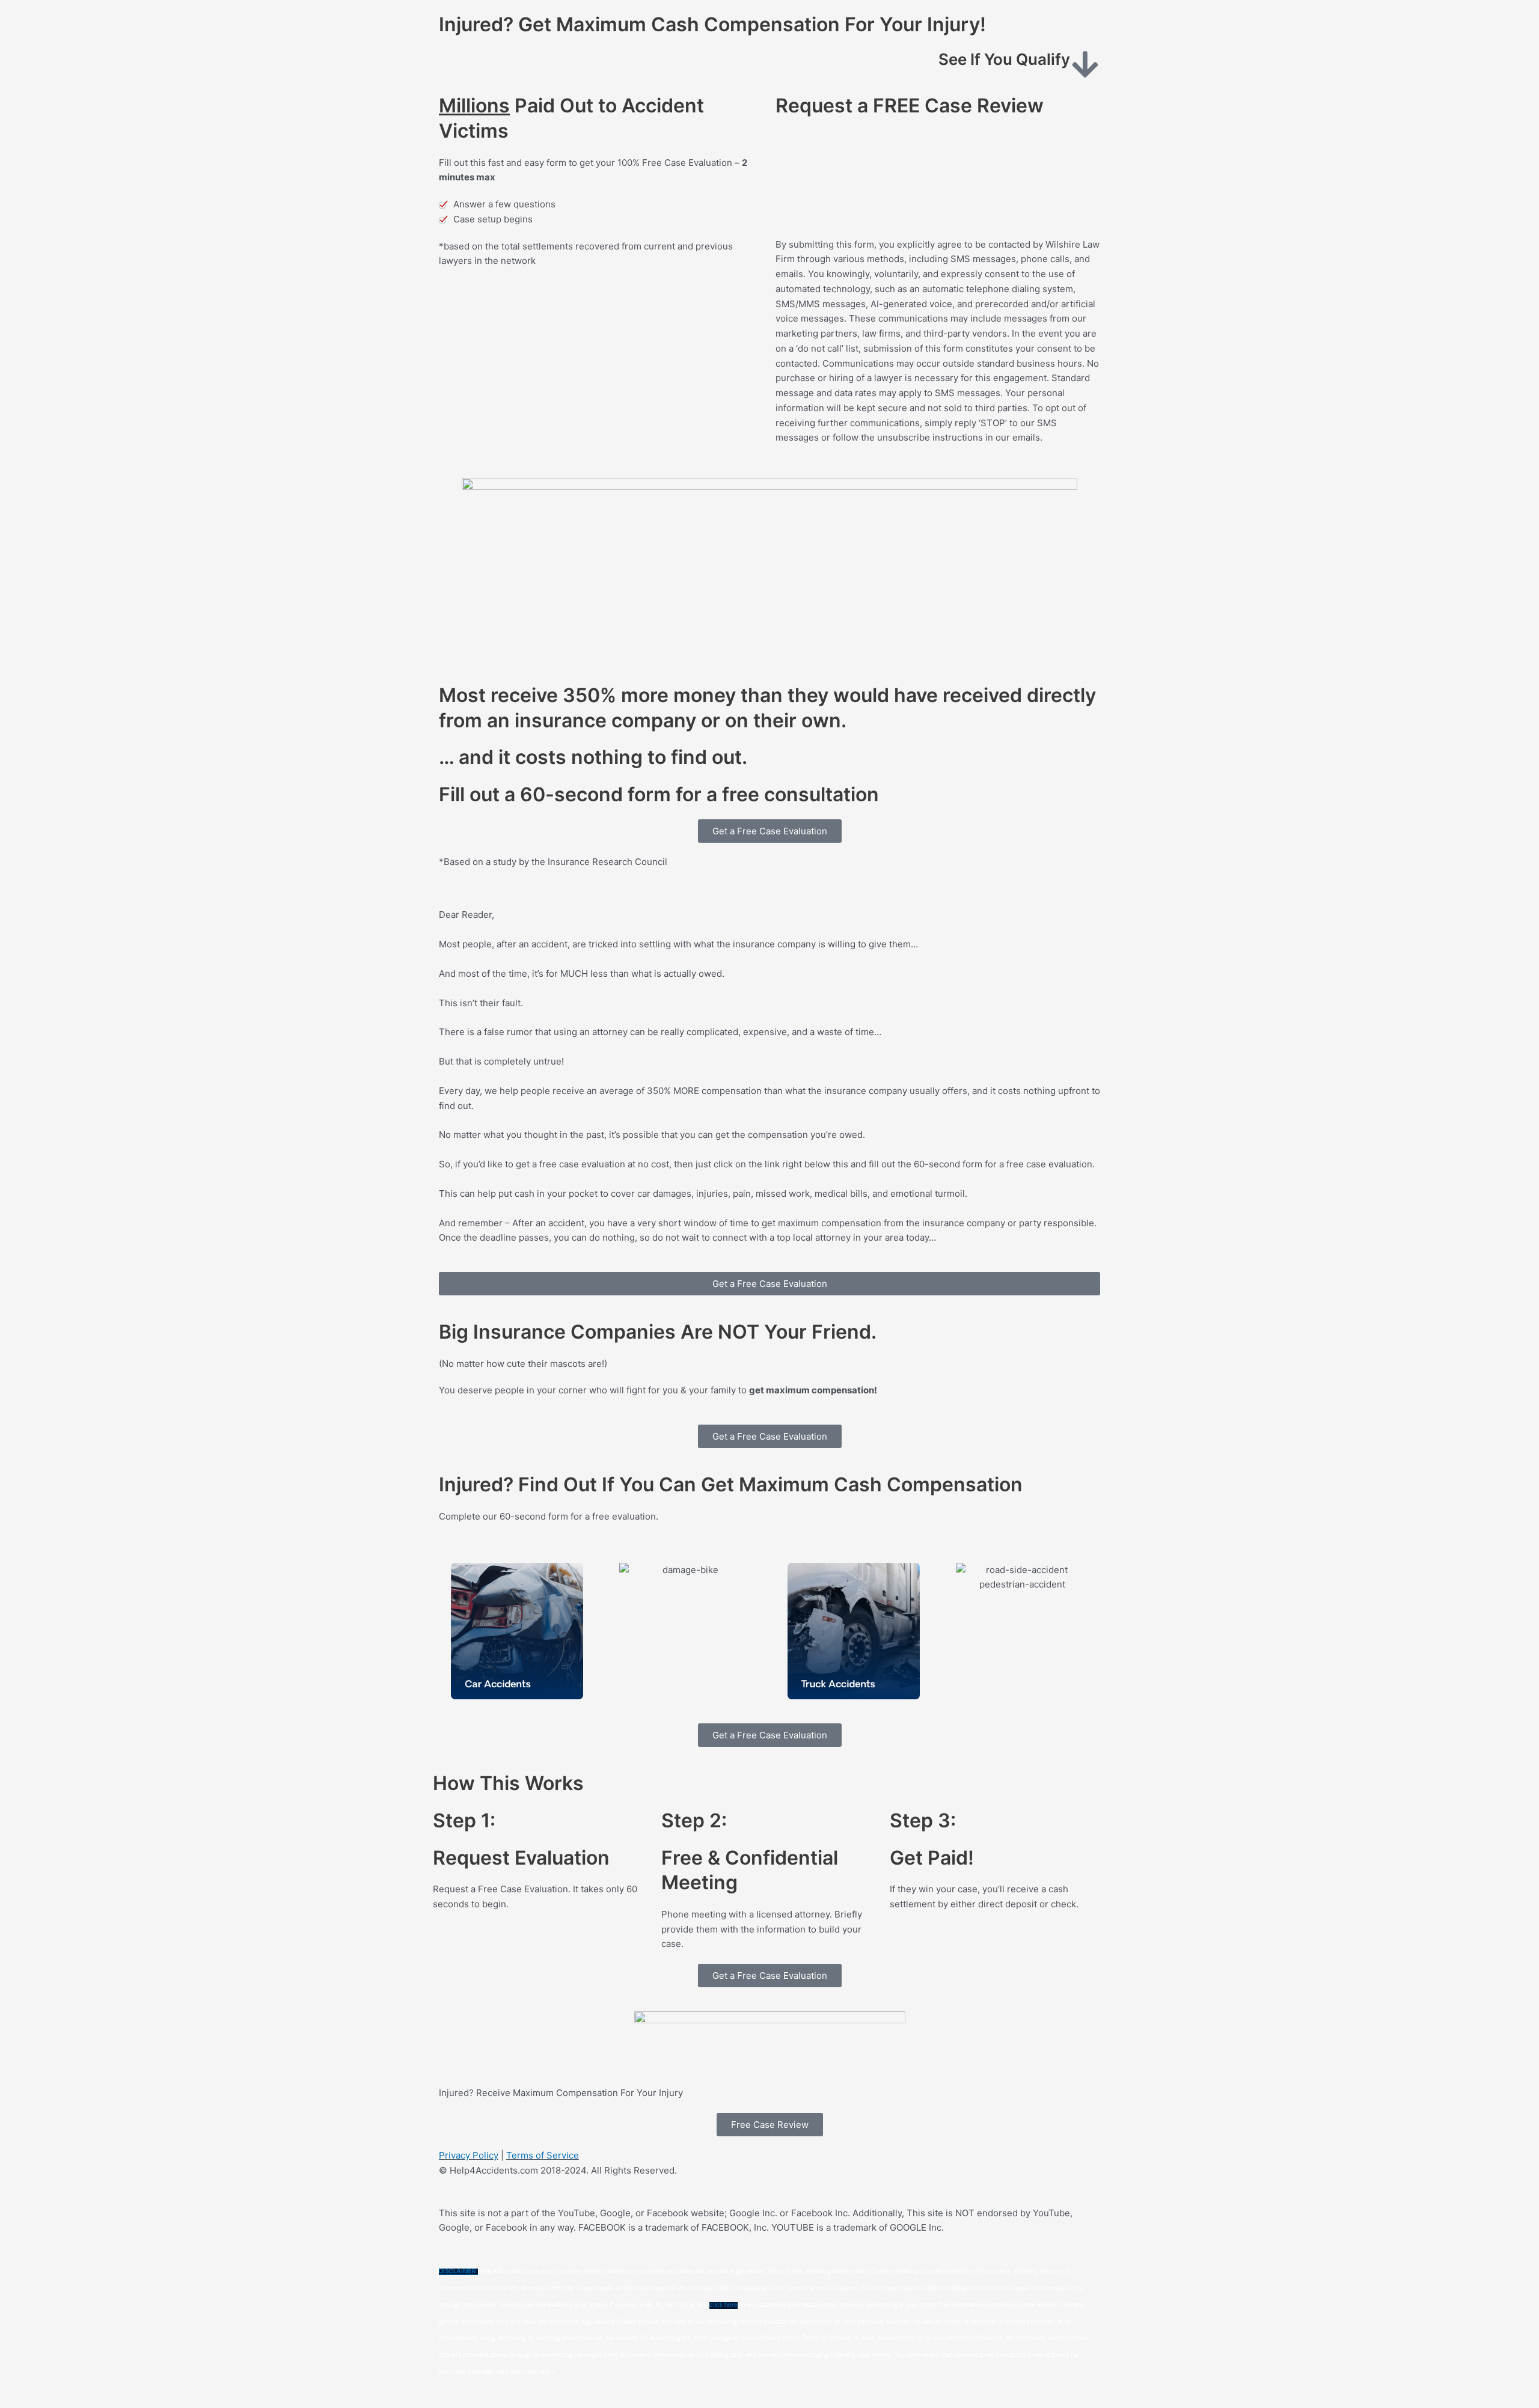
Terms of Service (543, 2155)
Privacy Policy (469, 2155)
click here (724, 2306)
